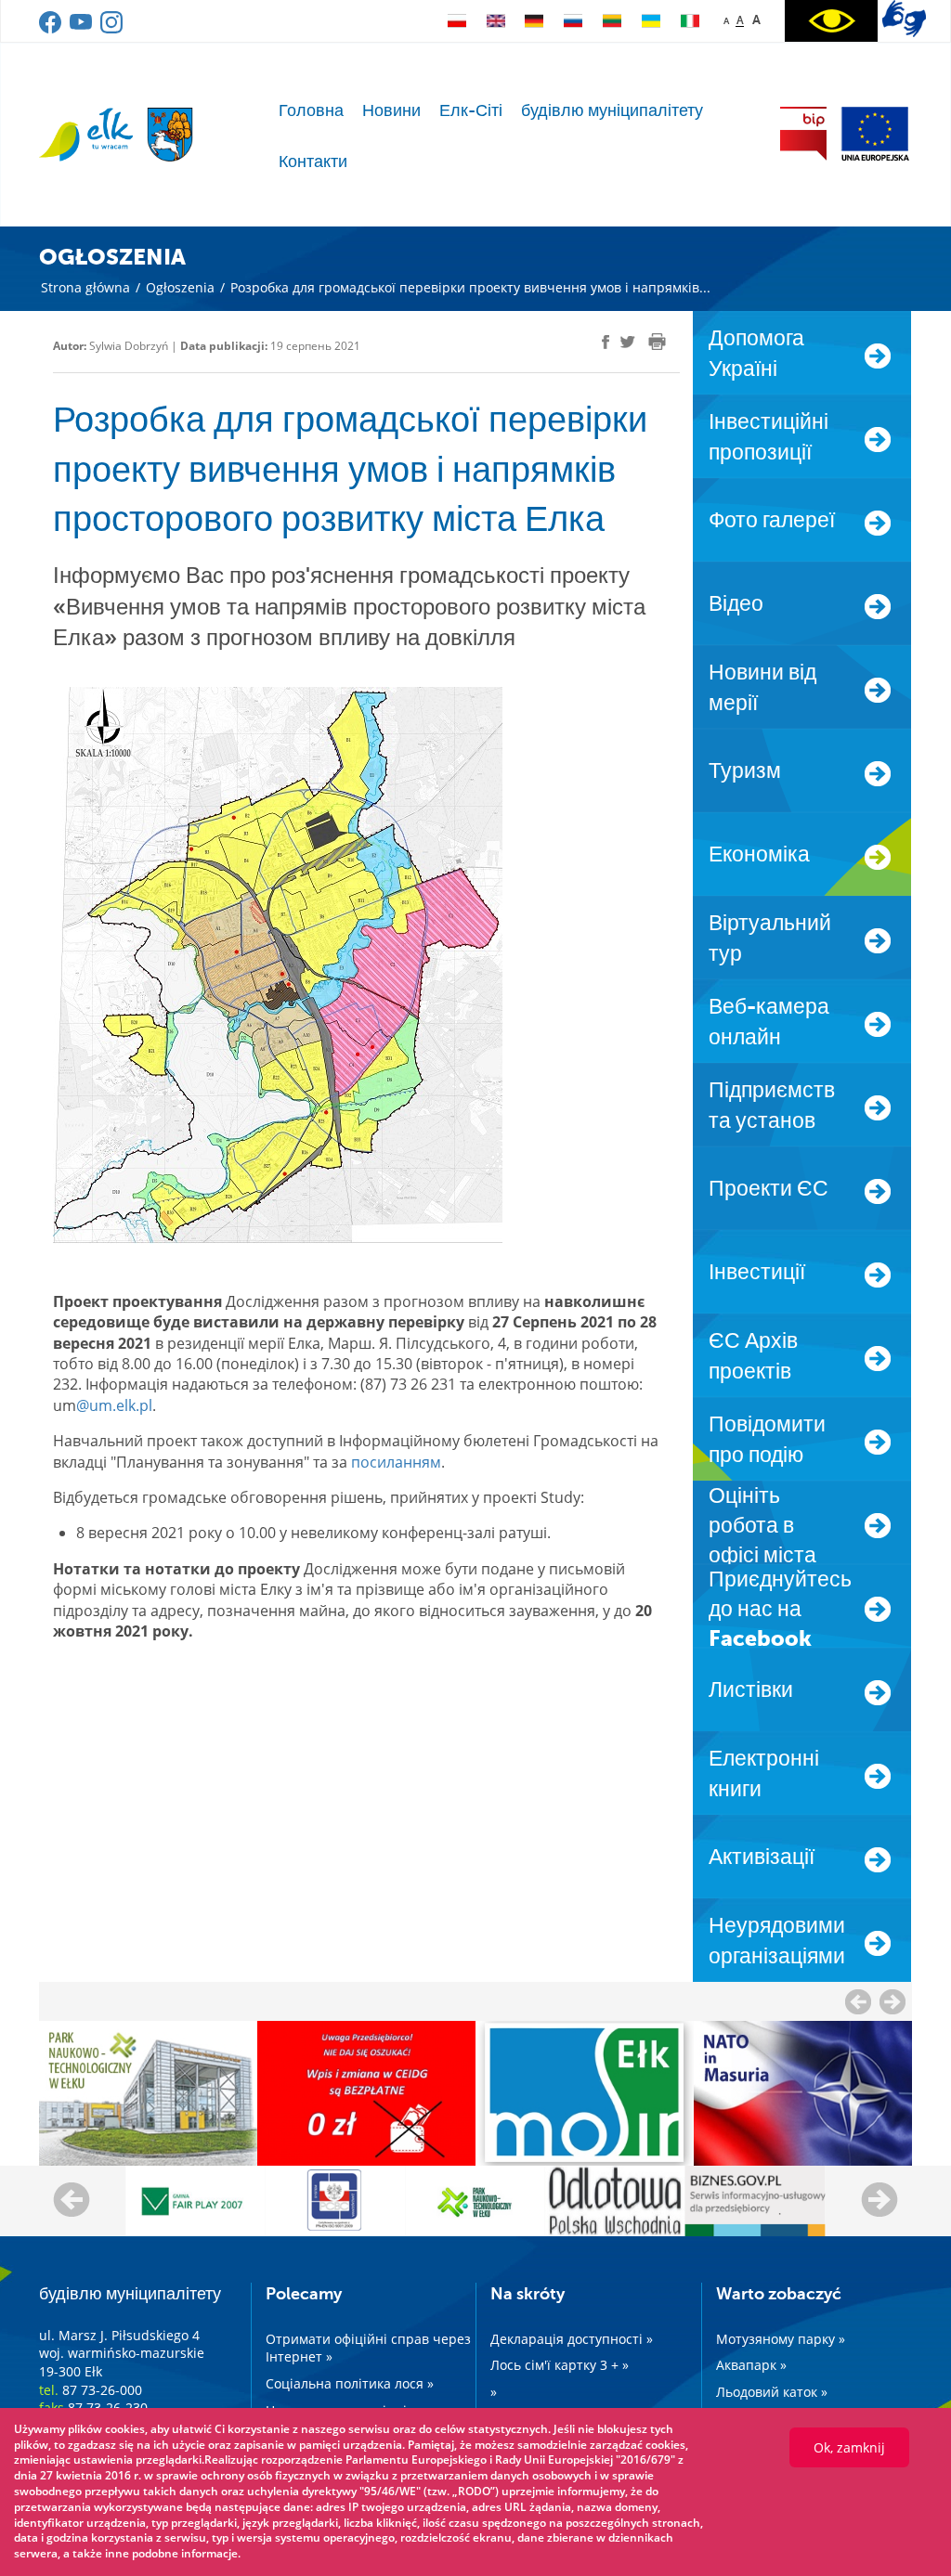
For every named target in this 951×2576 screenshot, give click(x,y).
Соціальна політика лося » (350, 2383)
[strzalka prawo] (858, 2001)
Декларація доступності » (572, 2339)
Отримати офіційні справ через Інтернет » (368, 2348)
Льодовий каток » (772, 2392)
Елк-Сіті (471, 110)
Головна (311, 110)
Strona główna (85, 287)
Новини (391, 110)
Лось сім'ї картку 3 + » (560, 2365)
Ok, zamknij (849, 2447)
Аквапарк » (751, 2365)
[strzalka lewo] (892, 2001)
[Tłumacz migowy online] (904, 19)
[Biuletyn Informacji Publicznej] (803, 134)
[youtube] (82, 29)
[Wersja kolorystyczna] (831, 21)
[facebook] (52, 29)
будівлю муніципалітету (612, 110)
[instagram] (111, 29)
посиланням (396, 1462)
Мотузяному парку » (781, 2339)
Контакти (313, 162)
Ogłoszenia (180, 287)
